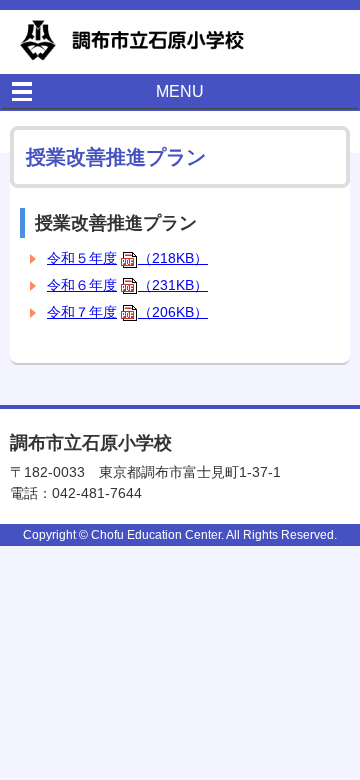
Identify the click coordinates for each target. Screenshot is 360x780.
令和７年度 (127, 312)
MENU (180, 91)
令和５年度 (127, 258)
